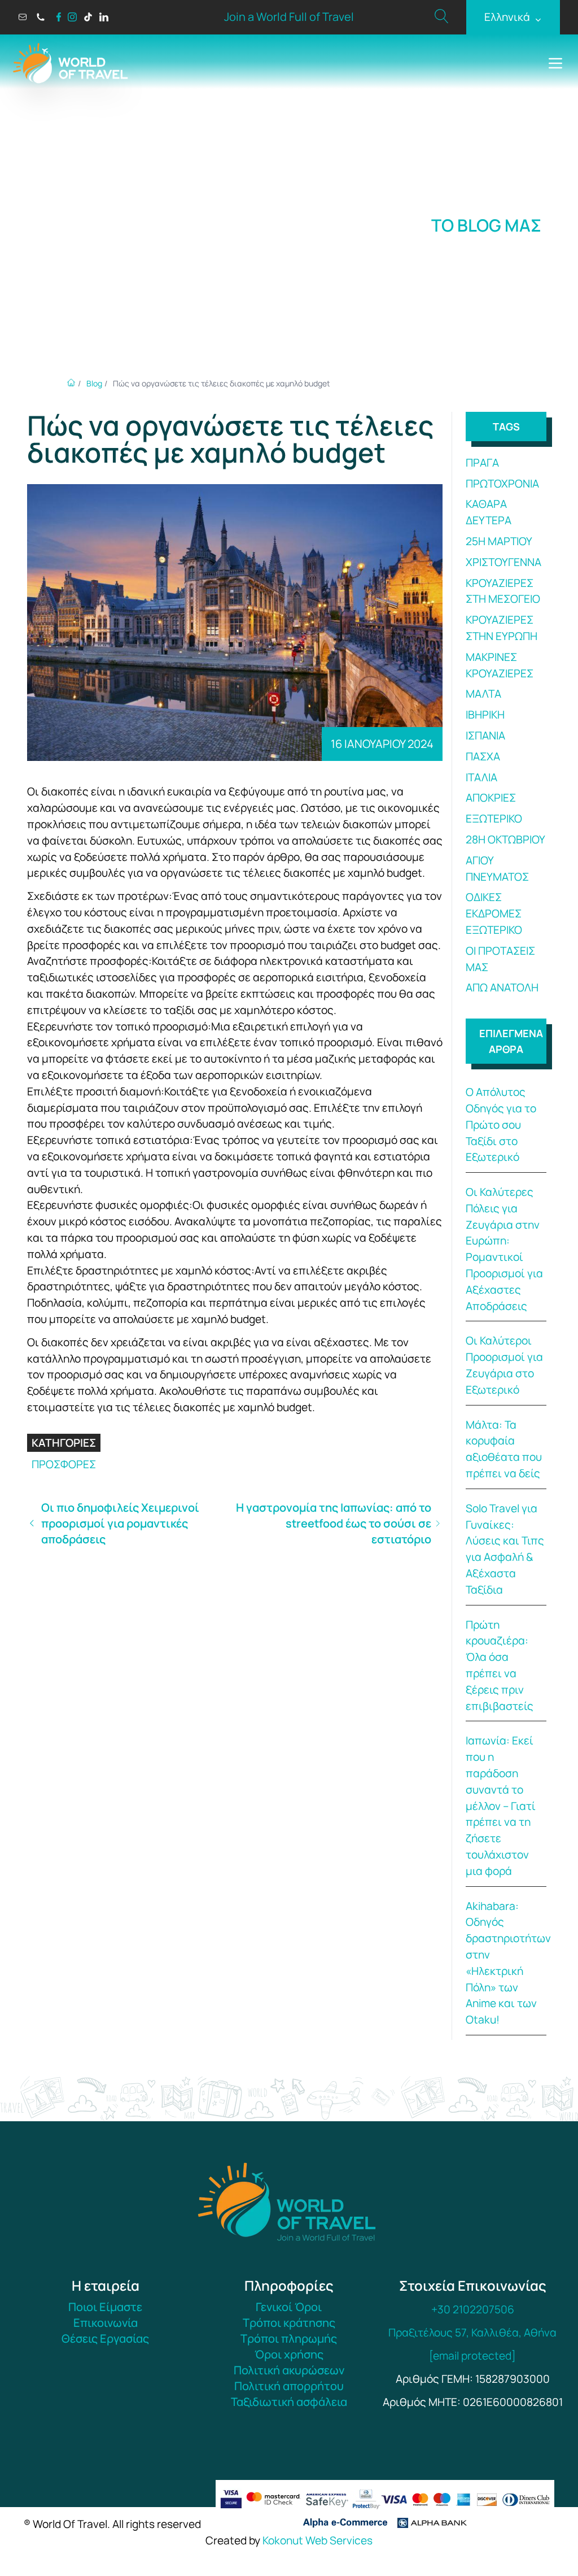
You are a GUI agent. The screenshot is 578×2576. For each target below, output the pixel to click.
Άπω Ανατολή (502, 987)
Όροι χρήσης (289, 2354)
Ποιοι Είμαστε (105, 2307)
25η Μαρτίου (499, 541)
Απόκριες (491, 798)
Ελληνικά (513, 17)
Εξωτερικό (494, 819)
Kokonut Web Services (318, 2540)
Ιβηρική (485, 715)
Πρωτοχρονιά (502, 484)
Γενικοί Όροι (289, 2307)
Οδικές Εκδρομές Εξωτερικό (494, 913)
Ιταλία (481, 777)
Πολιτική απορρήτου (289, 2386)
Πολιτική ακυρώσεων (289, 2370)
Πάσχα (483, 756)
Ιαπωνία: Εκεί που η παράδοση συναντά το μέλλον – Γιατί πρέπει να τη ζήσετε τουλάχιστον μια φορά (501, 1805)
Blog (94, 383)
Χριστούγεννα (503, 562)
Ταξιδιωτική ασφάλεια (289, 2402)
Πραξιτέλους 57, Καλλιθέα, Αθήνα (472, 2333)
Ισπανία (485, 736)
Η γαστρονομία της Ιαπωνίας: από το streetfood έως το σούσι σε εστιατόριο (334, 1523)
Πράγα (482, 463)
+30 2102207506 (473, 2309)
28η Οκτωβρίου (505, 839)
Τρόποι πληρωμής (289, 2338)
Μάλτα (483, 694)
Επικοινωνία (106, 2323)
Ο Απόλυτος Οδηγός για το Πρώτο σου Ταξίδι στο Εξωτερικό (501, 1124)
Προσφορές (64, 1464)
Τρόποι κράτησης (289, 2323)
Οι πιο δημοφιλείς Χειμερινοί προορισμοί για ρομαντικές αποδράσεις (120, 1523)
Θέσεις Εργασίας (105, 2338)
